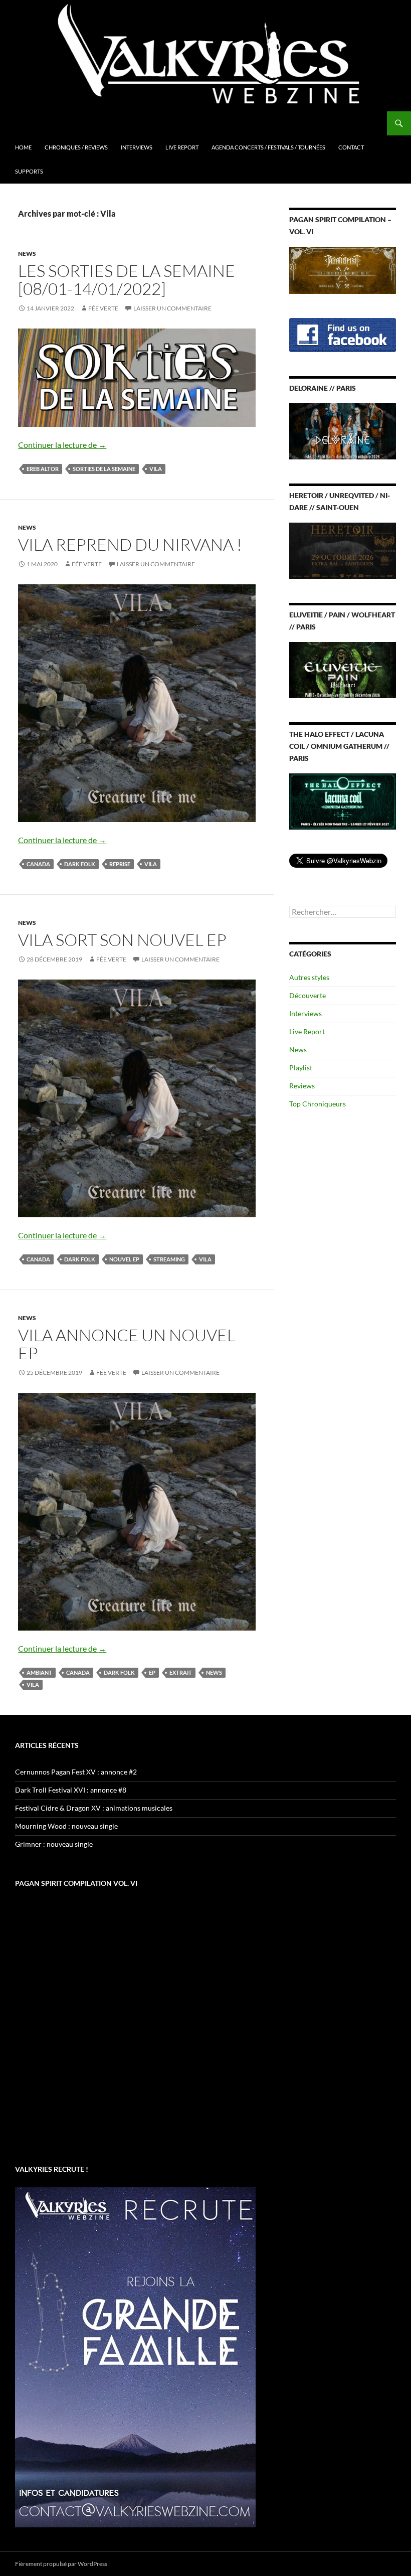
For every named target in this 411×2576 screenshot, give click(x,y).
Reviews (302, 1086)
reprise (120, 864)
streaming (169, 1259)
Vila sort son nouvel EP (122, 940)
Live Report (182, 147)
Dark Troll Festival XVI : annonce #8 (71, 1790)
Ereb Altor (43, 469)
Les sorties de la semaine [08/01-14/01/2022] (127, 280)
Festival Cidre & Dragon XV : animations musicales (94, 1808)
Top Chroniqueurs (318, 1104)
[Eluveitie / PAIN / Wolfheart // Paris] (343, 669)
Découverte (307, 995)
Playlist (301, 1068)
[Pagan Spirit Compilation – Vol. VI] (343, 269)
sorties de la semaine (104, 469)
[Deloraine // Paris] (343, 431)
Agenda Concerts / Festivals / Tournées (268, 147)
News (27, 254)
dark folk (80, 864)
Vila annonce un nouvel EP (127, 1344)
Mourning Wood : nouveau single (66, 1826)
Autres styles (309, 977)
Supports (29, 171)
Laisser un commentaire (172, 308)
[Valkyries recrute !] (135, 2357)
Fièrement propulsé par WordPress (61, 2564)
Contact (351, 147)
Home (23, 147)
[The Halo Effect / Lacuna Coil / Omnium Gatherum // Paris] (343, 800)
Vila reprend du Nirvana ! (130, 544)
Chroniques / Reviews (76, 147)
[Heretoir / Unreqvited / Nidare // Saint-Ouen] (343, 550)
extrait (181, 1672)
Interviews (137, 147)
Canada (38, 864)
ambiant (39, 1672)
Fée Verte (103, 308)
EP (152, 1672)
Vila (156, 469)
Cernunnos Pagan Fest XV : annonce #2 (76, 1772)
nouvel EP (124, 1259)
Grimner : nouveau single (54, 1844)
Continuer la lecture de (62, 445)
